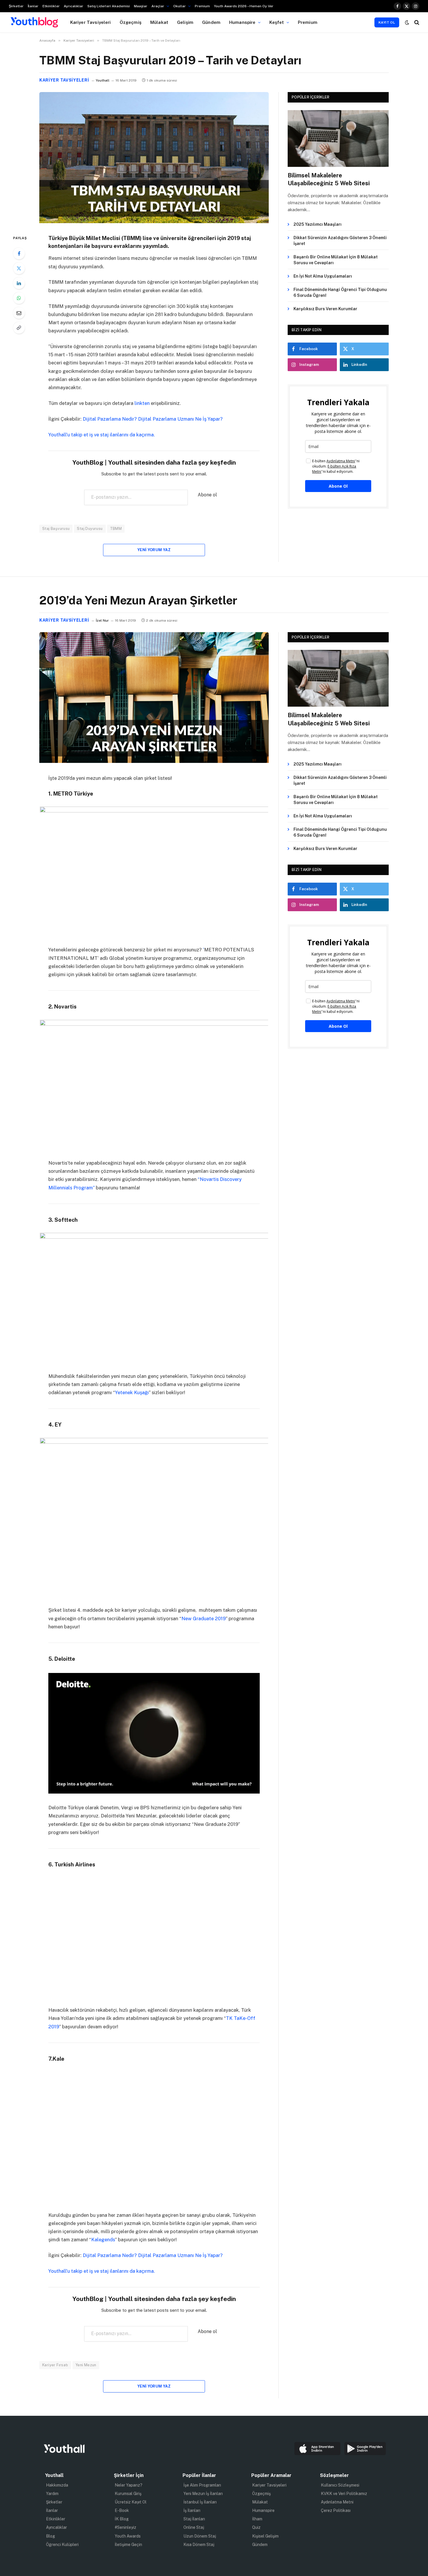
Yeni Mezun (86, 2365)
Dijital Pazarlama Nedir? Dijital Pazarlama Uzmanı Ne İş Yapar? (153, 419)
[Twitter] (19, 268)
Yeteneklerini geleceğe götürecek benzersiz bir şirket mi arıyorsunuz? (126, 950)
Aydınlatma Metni (337, 2502)
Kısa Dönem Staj (199, 2545)
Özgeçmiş (131, 22)
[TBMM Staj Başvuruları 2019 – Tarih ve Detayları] (154, 222)
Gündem (211, 22)
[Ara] (416, 22)
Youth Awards (128, 2536)
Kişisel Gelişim (265, 2536)
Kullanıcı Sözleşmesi (340, 2485)
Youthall (103, 80)
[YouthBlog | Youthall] (34, 22)
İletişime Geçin (128, 2545)
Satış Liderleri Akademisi (109, 6)
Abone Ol (338, 486)
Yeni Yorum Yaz (154, 550)
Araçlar (158, 6)
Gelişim (185, 22)
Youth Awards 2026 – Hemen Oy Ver (244, 6)
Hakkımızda (57, 2485)
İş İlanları (192, 2510)
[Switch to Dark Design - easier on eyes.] (407, 22)
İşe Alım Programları (202, 2485)
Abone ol (207, 495)
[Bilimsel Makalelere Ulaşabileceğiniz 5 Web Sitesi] (338, 139)
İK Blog (122, 2519)
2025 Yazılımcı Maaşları (318, 224)
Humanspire (242, 22)
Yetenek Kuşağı (132, 1392)
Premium (202, 6)
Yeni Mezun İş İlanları (203, 2494)
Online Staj (194, 2528)
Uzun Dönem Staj (200, 2536)
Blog (51, 2536)
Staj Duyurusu (90, 529)
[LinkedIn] (19, 283)
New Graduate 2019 (204, 1618)
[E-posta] (19, 313)
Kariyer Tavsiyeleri (91, 22)
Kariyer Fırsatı (55, 2365)
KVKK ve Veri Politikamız (344, 2494)
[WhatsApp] (19, 298)
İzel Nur (102, 620)
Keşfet (277, 22)
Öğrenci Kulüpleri (62, 2545)
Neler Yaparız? (129, 2485)
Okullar (179, 6)
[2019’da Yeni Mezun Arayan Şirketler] (154, 761)
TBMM (116, 529)
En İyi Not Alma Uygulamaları (323, 276)
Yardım (52, 2494)
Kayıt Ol (387, 22)
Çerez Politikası (336, 2510)
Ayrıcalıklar (74, 6)
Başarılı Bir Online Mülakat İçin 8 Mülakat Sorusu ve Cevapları (336, 260)
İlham (257, 2519)
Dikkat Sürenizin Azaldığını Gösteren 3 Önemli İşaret (340, 241)
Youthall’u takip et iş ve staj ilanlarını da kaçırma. (102, 435)
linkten (142, 403)
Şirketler (16, 6)
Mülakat (159, 22)
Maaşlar (141, 6)
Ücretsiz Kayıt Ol (131, 2502)
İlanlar (33, 6)
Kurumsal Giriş (128, 2494)
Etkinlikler (51, 6)
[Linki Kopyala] (19, 328)
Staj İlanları (194, 2519)
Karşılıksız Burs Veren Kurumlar (325, 309)
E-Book (122, 2510)
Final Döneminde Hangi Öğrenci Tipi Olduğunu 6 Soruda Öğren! (340, 292)
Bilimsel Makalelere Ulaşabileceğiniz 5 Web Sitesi (329, 179)
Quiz (256, 2528)
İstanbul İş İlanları (200, 2502)
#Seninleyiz (125, 2528)
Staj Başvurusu (56, 529)
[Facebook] (19, 253)
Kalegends (103, 2240)
